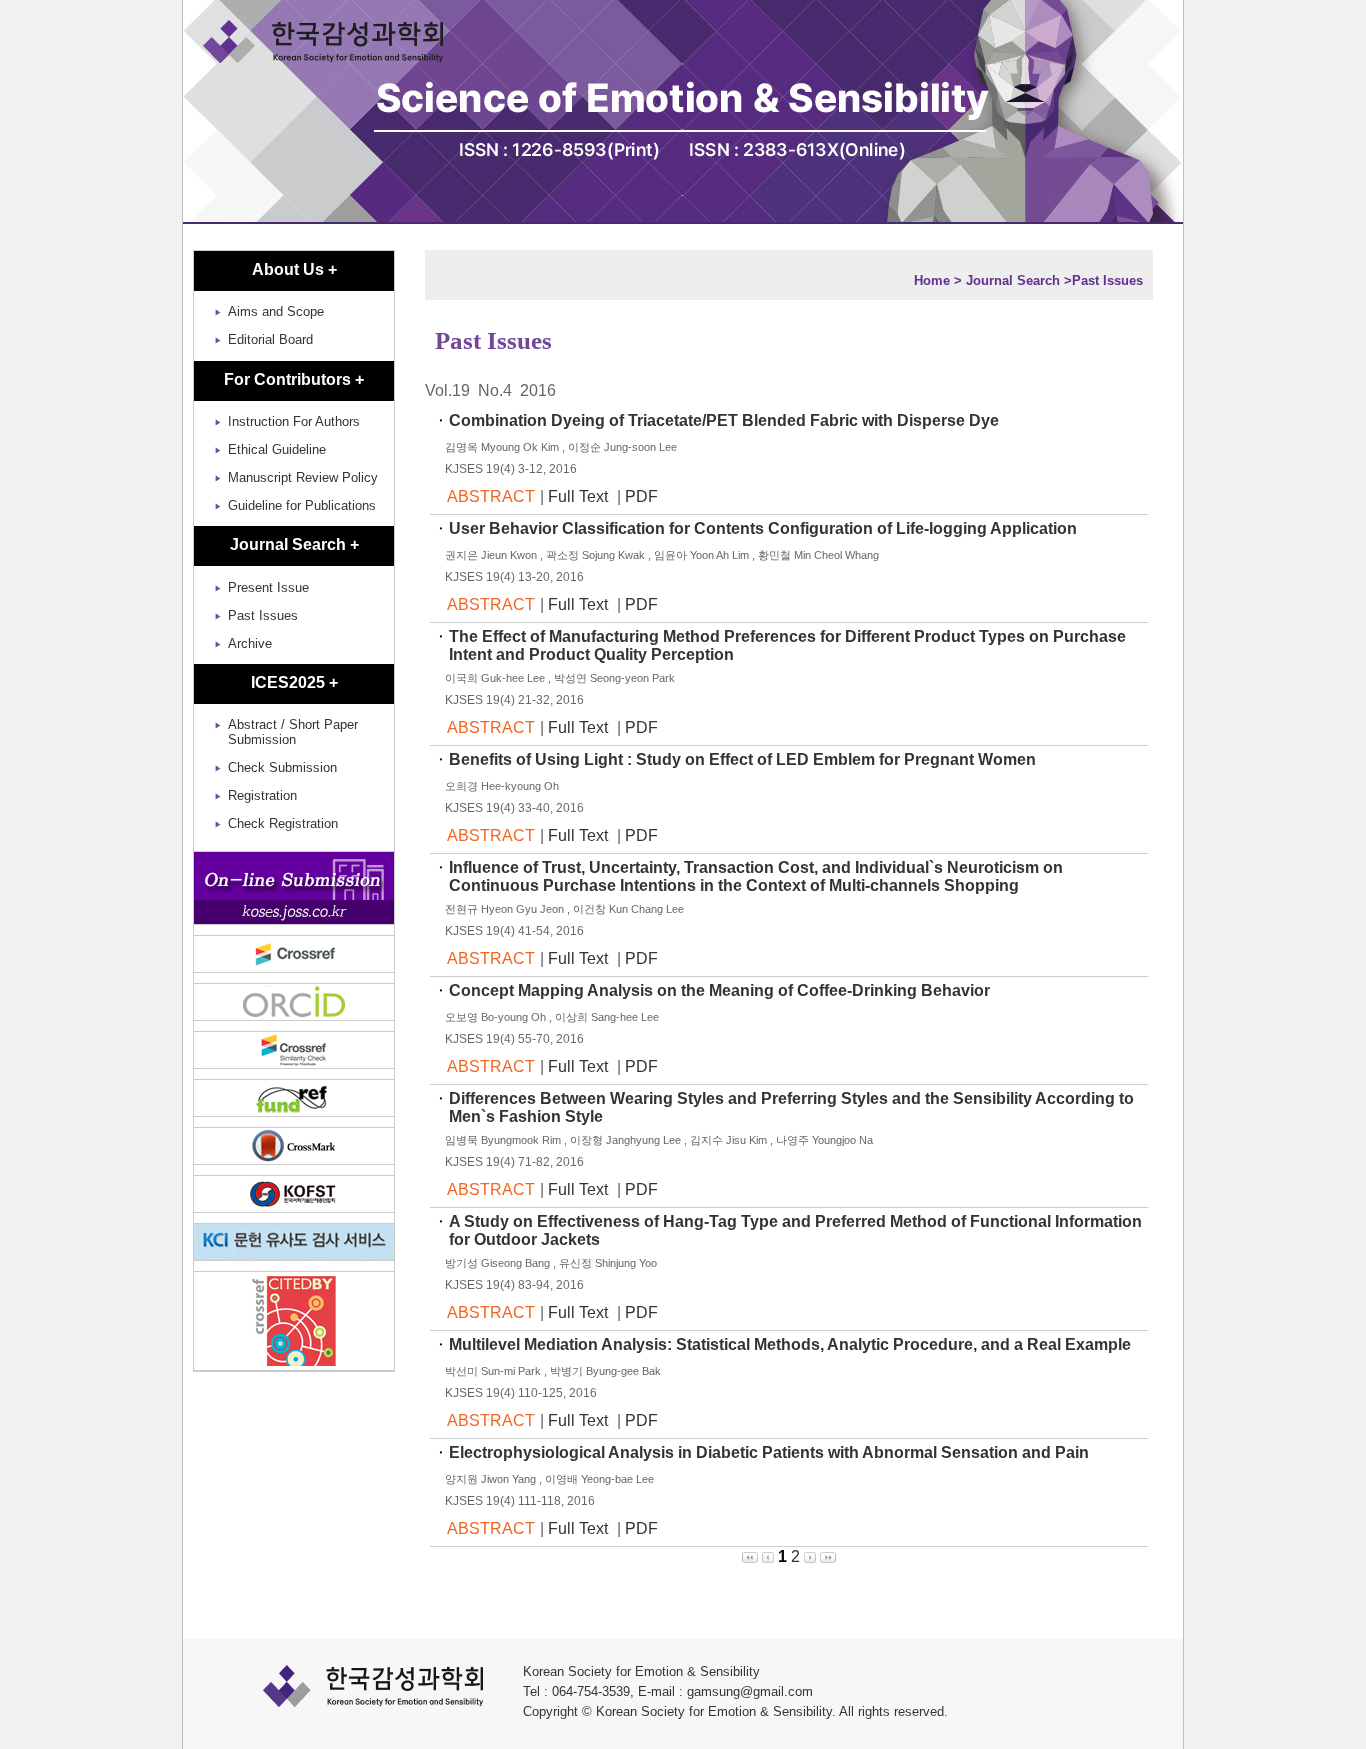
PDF (641, 496)
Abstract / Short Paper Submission (293, 732)
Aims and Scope (276, 311)
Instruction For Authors (294, 421)
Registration (262, 795)
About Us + (294, 269)
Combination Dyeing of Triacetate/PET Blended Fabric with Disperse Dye (726, 420)
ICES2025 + (294, 682)
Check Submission (282, 767)
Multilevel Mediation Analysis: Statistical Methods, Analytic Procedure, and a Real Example (792, 1344)
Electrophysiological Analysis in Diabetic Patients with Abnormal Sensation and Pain (771, 1452)
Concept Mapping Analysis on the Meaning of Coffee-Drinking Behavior (721, 990)
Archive (250, 643)
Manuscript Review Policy (303, 477)
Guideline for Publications (302, 505)
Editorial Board (270, 339)
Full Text (580, 496)
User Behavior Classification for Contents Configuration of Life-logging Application (765, 528)
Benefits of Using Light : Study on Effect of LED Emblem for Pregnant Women (744, 759)
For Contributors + (294, 379)
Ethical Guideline (277, 449)
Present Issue (268, 587)
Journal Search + (294, 544)
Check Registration (283, 823)
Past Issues (263, 615)
